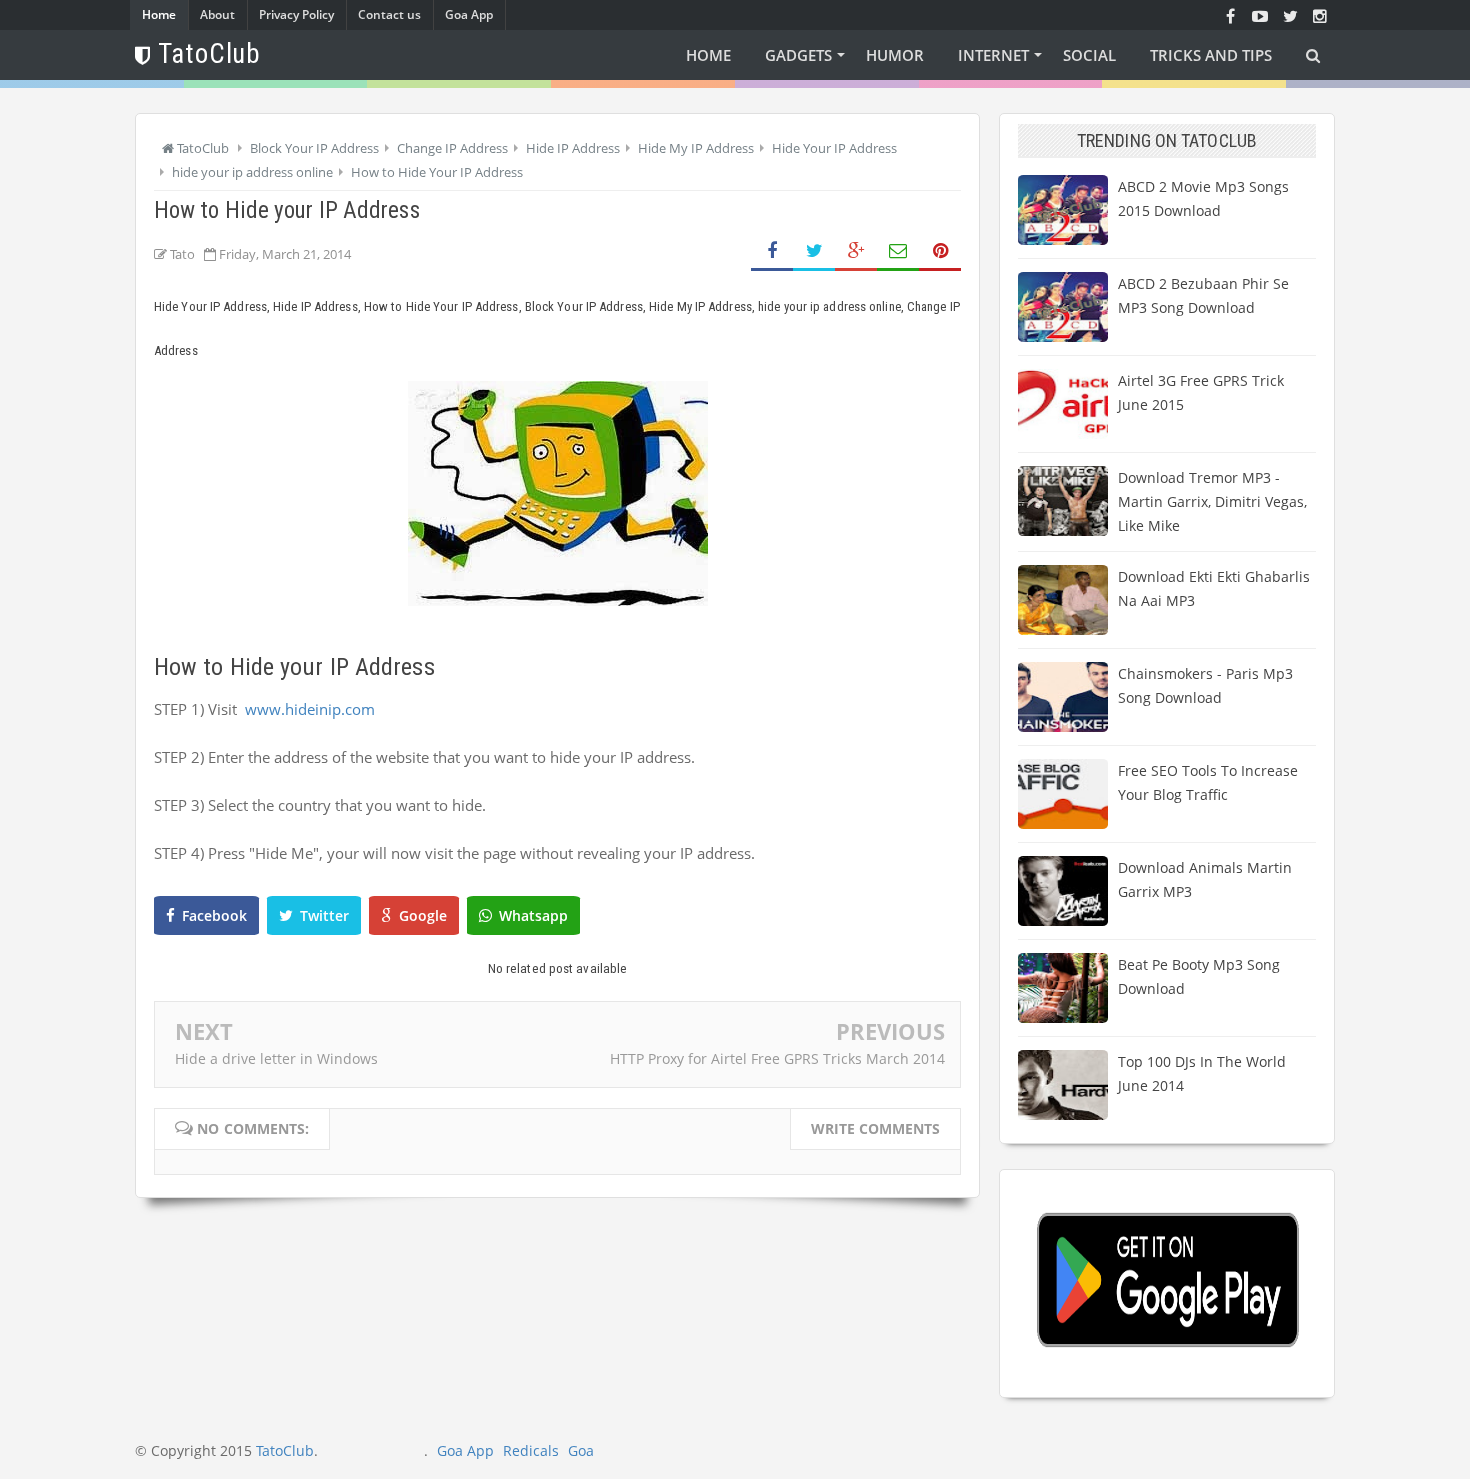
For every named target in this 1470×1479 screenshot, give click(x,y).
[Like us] (1230, 15)
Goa (581, 1450)
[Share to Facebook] (772, 251)
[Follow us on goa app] (1290, 15)
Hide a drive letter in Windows (276, 1058)
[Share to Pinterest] (940, 251)
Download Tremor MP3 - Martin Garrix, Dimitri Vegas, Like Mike (1212, 501)
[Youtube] (1260, 15)
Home (159, 14)
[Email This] (898, 251)
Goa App (469, 14)
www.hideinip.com (310, 709)
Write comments (875, 1128)
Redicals (531, 1450)
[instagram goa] (1320, 15)
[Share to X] (814, 251)
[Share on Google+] (856, 251)
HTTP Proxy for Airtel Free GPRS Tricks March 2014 (777, 1058)
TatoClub (285, 1450)
